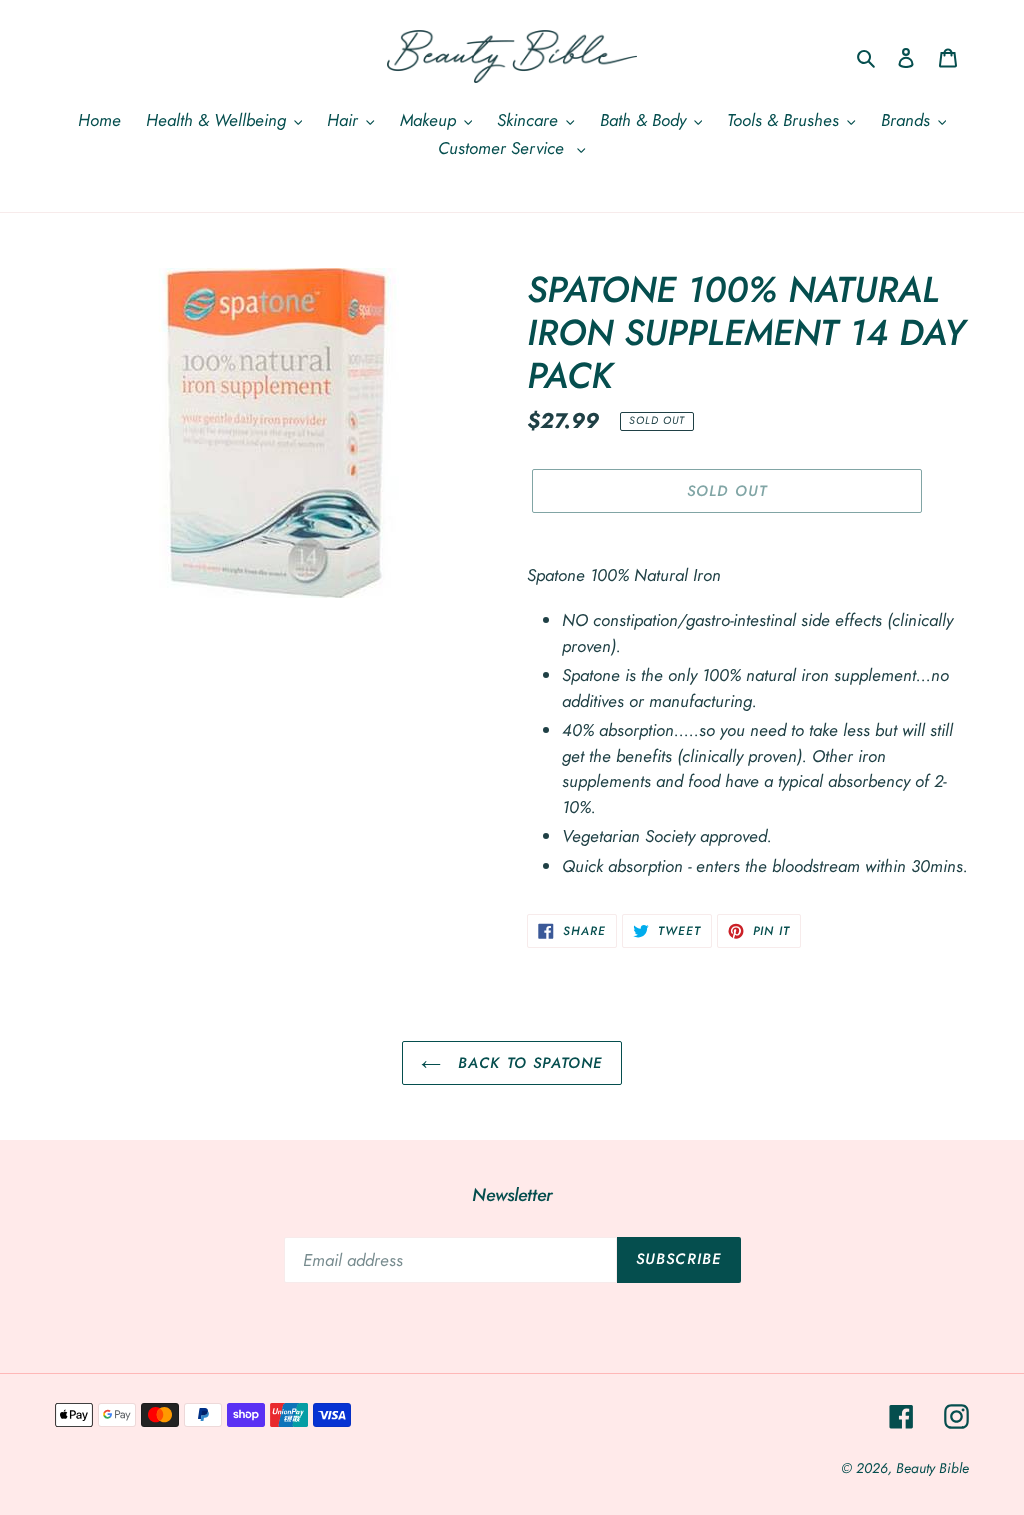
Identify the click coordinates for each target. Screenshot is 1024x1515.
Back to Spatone (526, 1063)
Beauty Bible (932, 1468)
